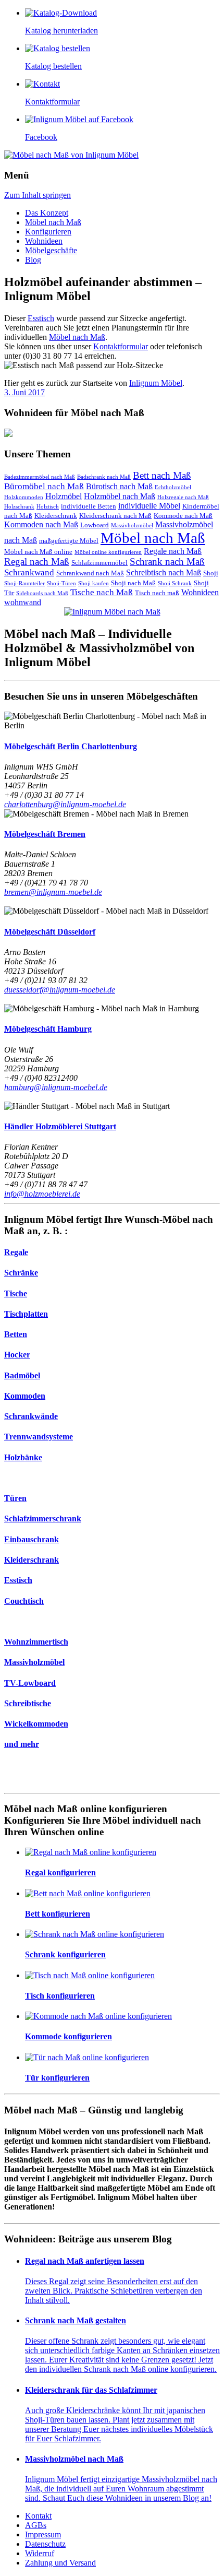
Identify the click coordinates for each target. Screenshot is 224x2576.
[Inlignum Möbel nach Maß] (112, 612)
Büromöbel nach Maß (44, 486)
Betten (16, 1334)
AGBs (36, 2525)
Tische (16, 1293)
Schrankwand (29, 572)
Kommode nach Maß (183, 516)
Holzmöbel (64, 496)
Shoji (211, 573)
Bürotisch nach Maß (119, 486)
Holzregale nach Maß (183, 497)
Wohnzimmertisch (36, 1642)
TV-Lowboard (30, 1683)
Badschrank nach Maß (104, 477)
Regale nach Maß (173, 551)
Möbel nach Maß (53, 222)
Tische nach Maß (102, 592)
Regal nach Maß (37, 562)
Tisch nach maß (157, 593)
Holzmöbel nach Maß (120, 496)
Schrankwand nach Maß (90, 573)
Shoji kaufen (94, 583)
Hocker (17, 1355)
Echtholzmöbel (173, 487)
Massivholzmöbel (132, 525)
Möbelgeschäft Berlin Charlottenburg (71, 746)
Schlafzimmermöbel (99, 563)
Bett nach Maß (162, 475)
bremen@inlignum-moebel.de (53, 892)
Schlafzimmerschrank (43, 1519)
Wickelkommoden (36, 1724)
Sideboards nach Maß (42, 593)
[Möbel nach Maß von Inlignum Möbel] (71, 155)
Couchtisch (24, 1601)
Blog (33, 260)
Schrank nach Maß (167, 562)
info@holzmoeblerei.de (42, 1194)
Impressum (43, 2534)
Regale (16, 1252)
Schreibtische (28, 1703)
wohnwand (23, 602)
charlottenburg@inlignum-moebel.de (65, 804)
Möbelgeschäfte (51, 250)
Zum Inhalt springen (38, 195)
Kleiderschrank (56, 516)
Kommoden (25, 1396)
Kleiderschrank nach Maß (115, 516)
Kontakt (38, 2516)
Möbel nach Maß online (38, 552)
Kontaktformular (121, 346)
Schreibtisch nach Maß (164, 572)
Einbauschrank (32, 1539)
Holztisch (48, 507)
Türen (15, 1498)
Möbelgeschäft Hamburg (48, 1029)
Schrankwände (31, 1416)
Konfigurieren (48, 232)
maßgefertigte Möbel (69, 541)
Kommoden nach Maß (41, 524)
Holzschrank (19, 507)
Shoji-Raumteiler (24, 583)
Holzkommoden (24, 497)
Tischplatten (26, 1314)
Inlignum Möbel (156, 383)
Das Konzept (47, 213)
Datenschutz (45, 2544)
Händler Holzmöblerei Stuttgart (60, 1126)
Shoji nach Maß (133, 583)
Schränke (21, 1273)
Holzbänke (23, 1457)
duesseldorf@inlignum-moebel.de (60, 990)
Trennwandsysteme (39, 1437)
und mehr (22, 1744)
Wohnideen (44, 241)
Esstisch (41, 318)
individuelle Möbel (149, 506)
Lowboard (95, 525)
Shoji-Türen (61, 583)
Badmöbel (22, 1375)
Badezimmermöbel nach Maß (40, 477)
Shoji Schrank (175, 583)
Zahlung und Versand (60, 2563)
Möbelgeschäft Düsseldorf (50, 932)
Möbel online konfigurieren (108, 552)
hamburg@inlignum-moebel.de (56, 1087)
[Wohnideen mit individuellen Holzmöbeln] (112, 434)
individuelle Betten (89, 506)
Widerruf (40, 2553)
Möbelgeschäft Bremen (45, 834)
